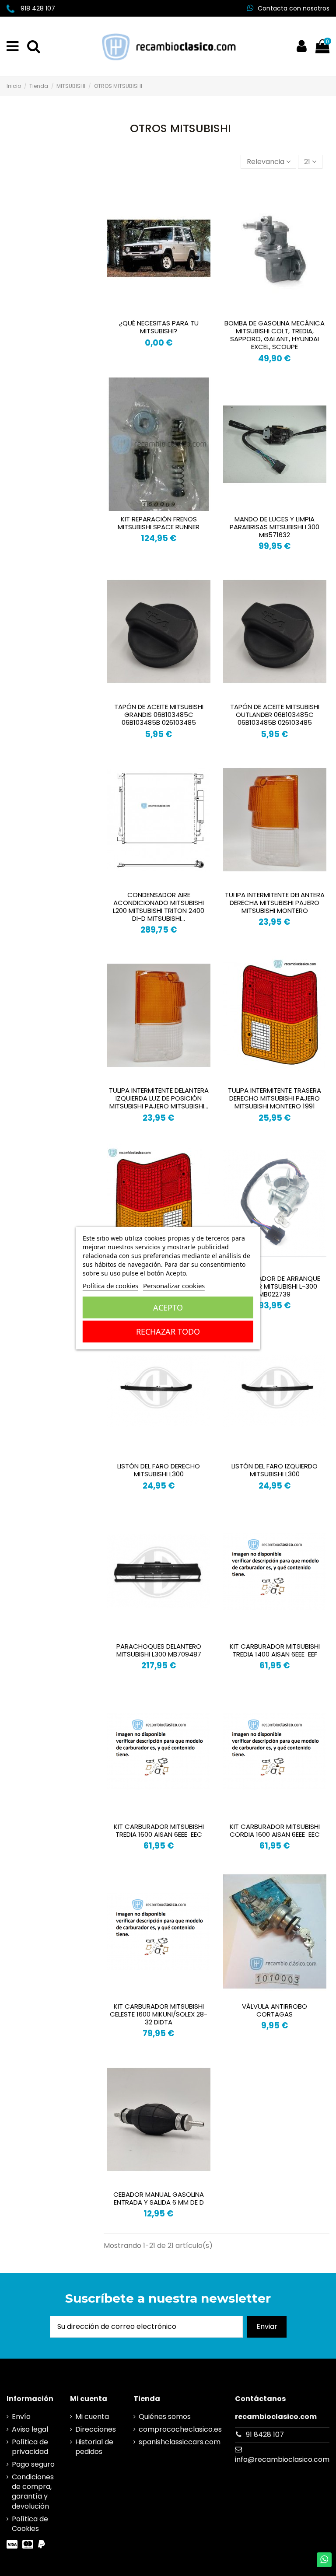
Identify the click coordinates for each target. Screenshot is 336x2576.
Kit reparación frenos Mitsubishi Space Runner (159, 523)
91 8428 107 (265, 2434)
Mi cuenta (92, 2417)
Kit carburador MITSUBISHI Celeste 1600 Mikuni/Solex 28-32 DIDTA (159, 2014)
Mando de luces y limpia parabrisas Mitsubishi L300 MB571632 (275, 527)
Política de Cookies (30, 2524)
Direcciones (96, 2429)
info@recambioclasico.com (282, 2459)
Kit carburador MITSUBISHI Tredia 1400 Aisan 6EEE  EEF (275, 1650)
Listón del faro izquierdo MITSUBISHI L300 (275, 1470)
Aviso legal (30, 2429)
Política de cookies (110, 1286)
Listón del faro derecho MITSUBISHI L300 (159, 1470)
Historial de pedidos (94, 2447)
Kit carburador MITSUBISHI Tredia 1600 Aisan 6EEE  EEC (159, 1830)
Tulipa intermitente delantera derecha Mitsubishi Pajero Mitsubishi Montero (275, 903)
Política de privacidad (30, 2447)
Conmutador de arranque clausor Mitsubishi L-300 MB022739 (275, 1286)
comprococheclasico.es (180, 2429)
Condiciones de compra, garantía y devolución (33, 2492)
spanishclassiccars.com (180, 2442)
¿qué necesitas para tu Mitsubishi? (159, 327)
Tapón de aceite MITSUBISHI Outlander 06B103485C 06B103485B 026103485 (275, 715)
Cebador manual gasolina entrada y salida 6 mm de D (159, 2198)
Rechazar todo (168, 1332)
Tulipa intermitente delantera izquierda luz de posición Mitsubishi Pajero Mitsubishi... (159, 1098)
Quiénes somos (165, 2417)
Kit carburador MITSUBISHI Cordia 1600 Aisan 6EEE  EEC (275, 1830)
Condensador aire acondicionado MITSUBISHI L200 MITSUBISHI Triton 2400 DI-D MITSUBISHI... (159, 907)
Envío (21, 2417)
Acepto (168, 1307)
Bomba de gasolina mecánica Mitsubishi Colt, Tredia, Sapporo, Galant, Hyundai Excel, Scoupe (275, 335)
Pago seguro (33, 2464)
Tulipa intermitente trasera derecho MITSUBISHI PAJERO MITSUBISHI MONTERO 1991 (275, 1098)
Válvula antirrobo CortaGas (275, 2010)
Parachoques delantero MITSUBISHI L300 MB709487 (159, 1650)
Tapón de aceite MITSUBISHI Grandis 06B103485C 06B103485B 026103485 (159, 715)
